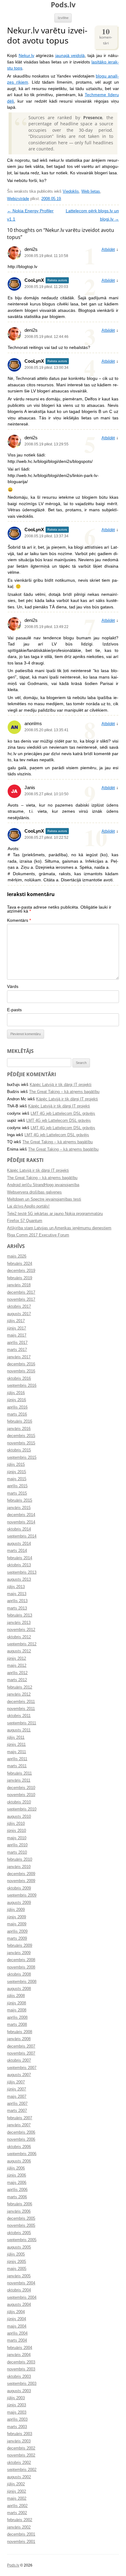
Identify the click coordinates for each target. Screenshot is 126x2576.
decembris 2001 (21, 2534)
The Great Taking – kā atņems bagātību (64, 1092)
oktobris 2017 (19, 1307)
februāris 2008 (20, 2032)
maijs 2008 (17, 2010)
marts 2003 (17, 2427)
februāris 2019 (20, 1278)
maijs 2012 (17, 1666)
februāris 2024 (20, 1264)
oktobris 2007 (19, 2060)
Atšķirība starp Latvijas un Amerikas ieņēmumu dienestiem (59, 1228)
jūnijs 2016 (17, 1400)
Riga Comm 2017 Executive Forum (38, 1235)
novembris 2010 (21, 1795)
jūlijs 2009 (16, 1910)
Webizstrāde (18, 199)
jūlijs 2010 (16, 1824)
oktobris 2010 (19, 1802)
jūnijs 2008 (17, 2003)
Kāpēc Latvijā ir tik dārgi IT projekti (61, 1085)
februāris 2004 (20, 2348)
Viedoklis (71, 191)
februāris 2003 (20, 2434)
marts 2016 (17, 1414)
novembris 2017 (21, 1299)
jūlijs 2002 (16, 2484)
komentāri (106, 36)
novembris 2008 (21, 1967)
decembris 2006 (21, 2132)
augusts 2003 (19, 2391)
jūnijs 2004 (17, 2319)
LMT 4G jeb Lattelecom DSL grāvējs (63, 1114)
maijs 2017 (17, 1335)
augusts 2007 (19, 2075)
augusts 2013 (19, 1579)
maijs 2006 (17, 2183)
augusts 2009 (19, 1903)
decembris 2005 (21, 2219)
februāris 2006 (20, 2204)
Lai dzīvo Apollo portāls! (28, 1206)
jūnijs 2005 (17, 2262)
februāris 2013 (20, 1615)
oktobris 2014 (19, 1529)
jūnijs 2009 (17, 1917)
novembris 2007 (21, 2053)
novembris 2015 (21, 1443)
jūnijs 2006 (17, 2175)
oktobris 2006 (19, 2147)
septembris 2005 (22, 2240)
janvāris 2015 (19, 1508)
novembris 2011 (21, 1709)
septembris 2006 (22, 2154)
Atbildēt (108, 250)
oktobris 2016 (19, 1379)
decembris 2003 (21, 2362)
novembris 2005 (21, 2226)
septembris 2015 (22, 1458)
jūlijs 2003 (16, 2398)
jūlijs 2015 (16, 1465)
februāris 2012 (20, 1687)
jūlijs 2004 (16, 2312)
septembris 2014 (22, 1536)
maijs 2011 (17, 1752)
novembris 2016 (21, 1371)
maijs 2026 (17, 1256)
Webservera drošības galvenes (34, 1192)
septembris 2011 (22, 1723)
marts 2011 (17, 1766)
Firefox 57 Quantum (25, 1221)
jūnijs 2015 (17, 1472)
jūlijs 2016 (16, 1393)
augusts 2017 (19, 1314)
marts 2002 (17, 2513)
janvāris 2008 (19, 2039)
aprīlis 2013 (17, 1601)
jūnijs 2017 (17, 1328)
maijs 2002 (17, 2498)
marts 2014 (17, 1551)
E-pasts (14, 1010)
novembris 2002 (21, 2455)
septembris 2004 (22, 2298)
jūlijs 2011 (16, 1738)
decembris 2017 (21, 1292)
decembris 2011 (21, 1702)
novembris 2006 (21, 2139)
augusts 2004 (19, 2305)
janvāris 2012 (19, 1694)
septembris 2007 (22, 2068)
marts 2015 (17, 1493)
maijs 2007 (17, 2097)
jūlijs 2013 (16, 1587)
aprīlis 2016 (17, 1407)
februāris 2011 (19, 1773)
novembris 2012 (21, 1630)
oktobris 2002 (19, 2463)
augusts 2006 (19, 2161)
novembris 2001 (21, 2542)
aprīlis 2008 (17, 2018)
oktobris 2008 (19, 1974)
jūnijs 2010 (17, 1831)
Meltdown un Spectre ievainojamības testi (44, 1199)
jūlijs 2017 (16, 1321)
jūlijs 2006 (16, 2168)
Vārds (13, 987)
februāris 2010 (20, 1859)
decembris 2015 (21, 1436)
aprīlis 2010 (17, 1845)
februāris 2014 (20, 1558)
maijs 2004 (17, 2326)
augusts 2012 (19, 1651)
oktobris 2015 (19, 1450)
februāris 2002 (20, 2520)
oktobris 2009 (19, 1888)
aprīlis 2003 (17, 2419)
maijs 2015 (17, 1479)
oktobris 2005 (19, 2233)
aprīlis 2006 (17, 2190)
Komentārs (19, 920)
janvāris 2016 (19, 1429)
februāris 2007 (20, 2118)
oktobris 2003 (19, 2377)
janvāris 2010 (19, 1867)
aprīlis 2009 (17, 1931)
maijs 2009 (17, 1924)
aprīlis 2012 (17, 1673)
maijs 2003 (17, 2412)
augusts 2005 (19, 2247)
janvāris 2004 (19, 2355)
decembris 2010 (21, 1788)
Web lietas (91, 191)
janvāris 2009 (19, 1953)
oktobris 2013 (19, 1565)
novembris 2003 (21, 2369)
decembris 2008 (21, 1960)
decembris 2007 (21, 2046)
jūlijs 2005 (16, 2254)
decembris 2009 (21, 1874)
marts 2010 (17, 1852)
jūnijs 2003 (17, 2405)
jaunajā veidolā (70, 56)
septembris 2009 (22, 1895)
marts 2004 (17, 2340)
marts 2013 (17, 1608)
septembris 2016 (22, 1386)
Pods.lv (63, 5)
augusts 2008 (19, 1989)
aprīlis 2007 (17, 2104)
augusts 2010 (19, 1817)
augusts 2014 (19, 1544)
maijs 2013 (17, 1594)
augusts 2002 (19, 2477)
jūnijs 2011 (16, 1745)
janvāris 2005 (19, 2276)
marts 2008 (17, 2025)
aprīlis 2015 (17, 1486)
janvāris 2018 (19, 1285)
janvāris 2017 (19, 1357)
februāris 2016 (20, 1421)
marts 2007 (17, 2111)
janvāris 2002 (19, 2527)
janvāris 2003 (19, 2441)
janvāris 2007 (19, 2125)
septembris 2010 (22, 1809)
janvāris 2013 (19, 1623)
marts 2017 (17, 1350)
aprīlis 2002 (17, 2506)
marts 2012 (17, 1680)
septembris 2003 (22, 2384)
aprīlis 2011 (17, 1759)
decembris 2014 (21, 1515)
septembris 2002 (22, 2470)
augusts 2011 (19, 1730)
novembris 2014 (21, 1522)
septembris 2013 (22, 1572)
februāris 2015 (20, 1500)
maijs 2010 (17, 1838)
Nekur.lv (26, 56)
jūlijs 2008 (16, 1996)
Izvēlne (63, 18)
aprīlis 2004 (17, 2333)
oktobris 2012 (19, 1637)
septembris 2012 (22, 1644)
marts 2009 (17, 1939)
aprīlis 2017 (17, 1343)
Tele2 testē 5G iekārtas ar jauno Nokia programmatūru (55, 1214)
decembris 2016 (21, 1364)
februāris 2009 (20, 1946)
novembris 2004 (21, 2283)
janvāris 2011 (19, 1780)
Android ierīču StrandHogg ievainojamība (43, 1185)
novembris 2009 (21, 1881)
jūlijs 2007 (16, 2082)
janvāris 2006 (19, 2211)
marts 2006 (17, 2197)
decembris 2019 (21, 1271)
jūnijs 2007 (17, 2089)
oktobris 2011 (19, 1716)
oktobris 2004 (19, 2290)
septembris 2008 (22, 1982)
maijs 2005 (17, 2269)
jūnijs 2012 (17, 1659)
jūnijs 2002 (17, 2491)
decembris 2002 (21, 2448)
